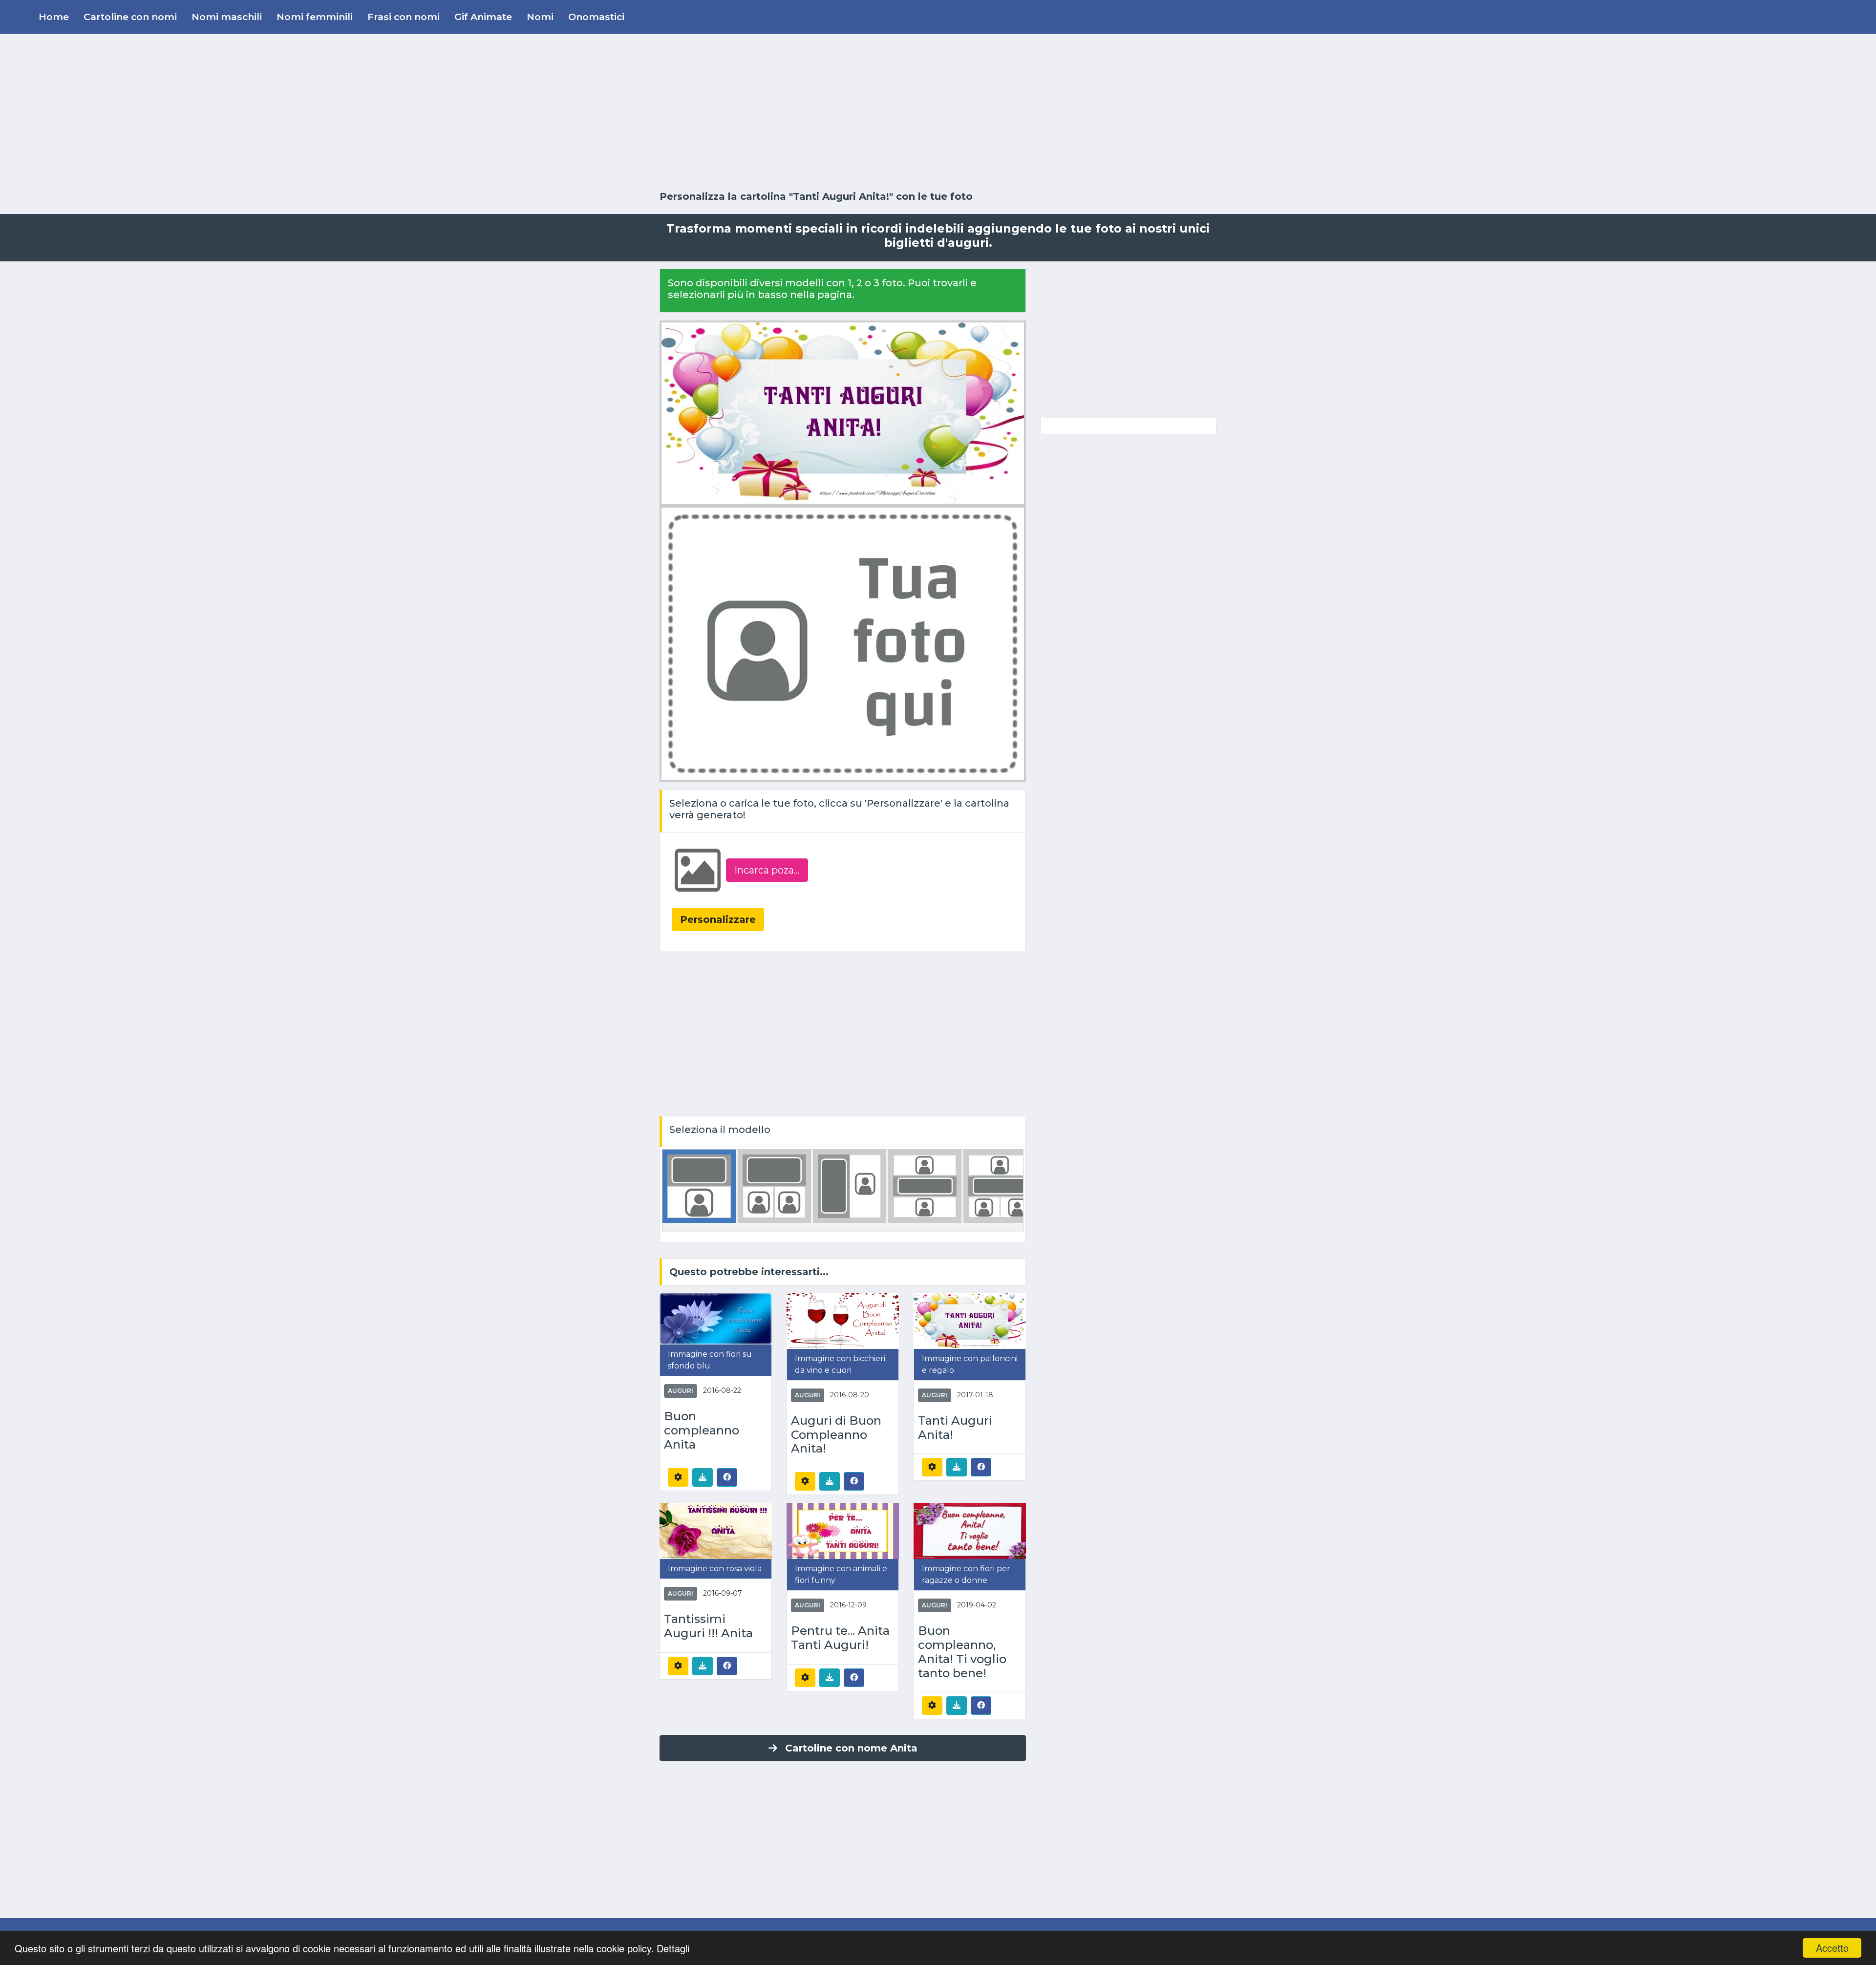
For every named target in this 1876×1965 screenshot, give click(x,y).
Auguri (681, 1391)
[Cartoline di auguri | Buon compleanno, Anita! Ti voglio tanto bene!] (970, 1530)
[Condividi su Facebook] (727, 1477)
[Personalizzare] (678, 1477)
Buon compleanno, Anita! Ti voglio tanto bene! (962, 1652)
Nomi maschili (227, 17)
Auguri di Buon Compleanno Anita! (836, 1435)
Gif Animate (483, 17)
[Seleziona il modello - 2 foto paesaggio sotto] (774, 1185)
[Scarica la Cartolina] (703, 1477)
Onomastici (596, 17)
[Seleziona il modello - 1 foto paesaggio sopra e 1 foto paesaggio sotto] (925, 1185)
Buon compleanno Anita (702, 1431)
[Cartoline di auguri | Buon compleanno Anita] (716, 1318)
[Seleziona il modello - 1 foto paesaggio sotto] (699, 1185)
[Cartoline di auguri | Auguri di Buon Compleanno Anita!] (843, 1320)
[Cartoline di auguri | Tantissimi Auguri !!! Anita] (716, 1530)
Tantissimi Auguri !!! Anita (708, 1626)
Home (54, 17)
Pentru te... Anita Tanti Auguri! (840, 1638)
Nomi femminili (315, 17)
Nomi (540, 17)
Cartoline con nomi (130, 17)
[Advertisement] (938, 112)
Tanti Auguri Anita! (955, 1428)
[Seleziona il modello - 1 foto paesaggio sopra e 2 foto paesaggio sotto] (1000, 1185)
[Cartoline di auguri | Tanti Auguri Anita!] (970, 1320)
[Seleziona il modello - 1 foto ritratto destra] (850, 1185)
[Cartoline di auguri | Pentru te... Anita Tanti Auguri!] (843, 1530)
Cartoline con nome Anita (851, 1748)
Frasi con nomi (404, 17)
